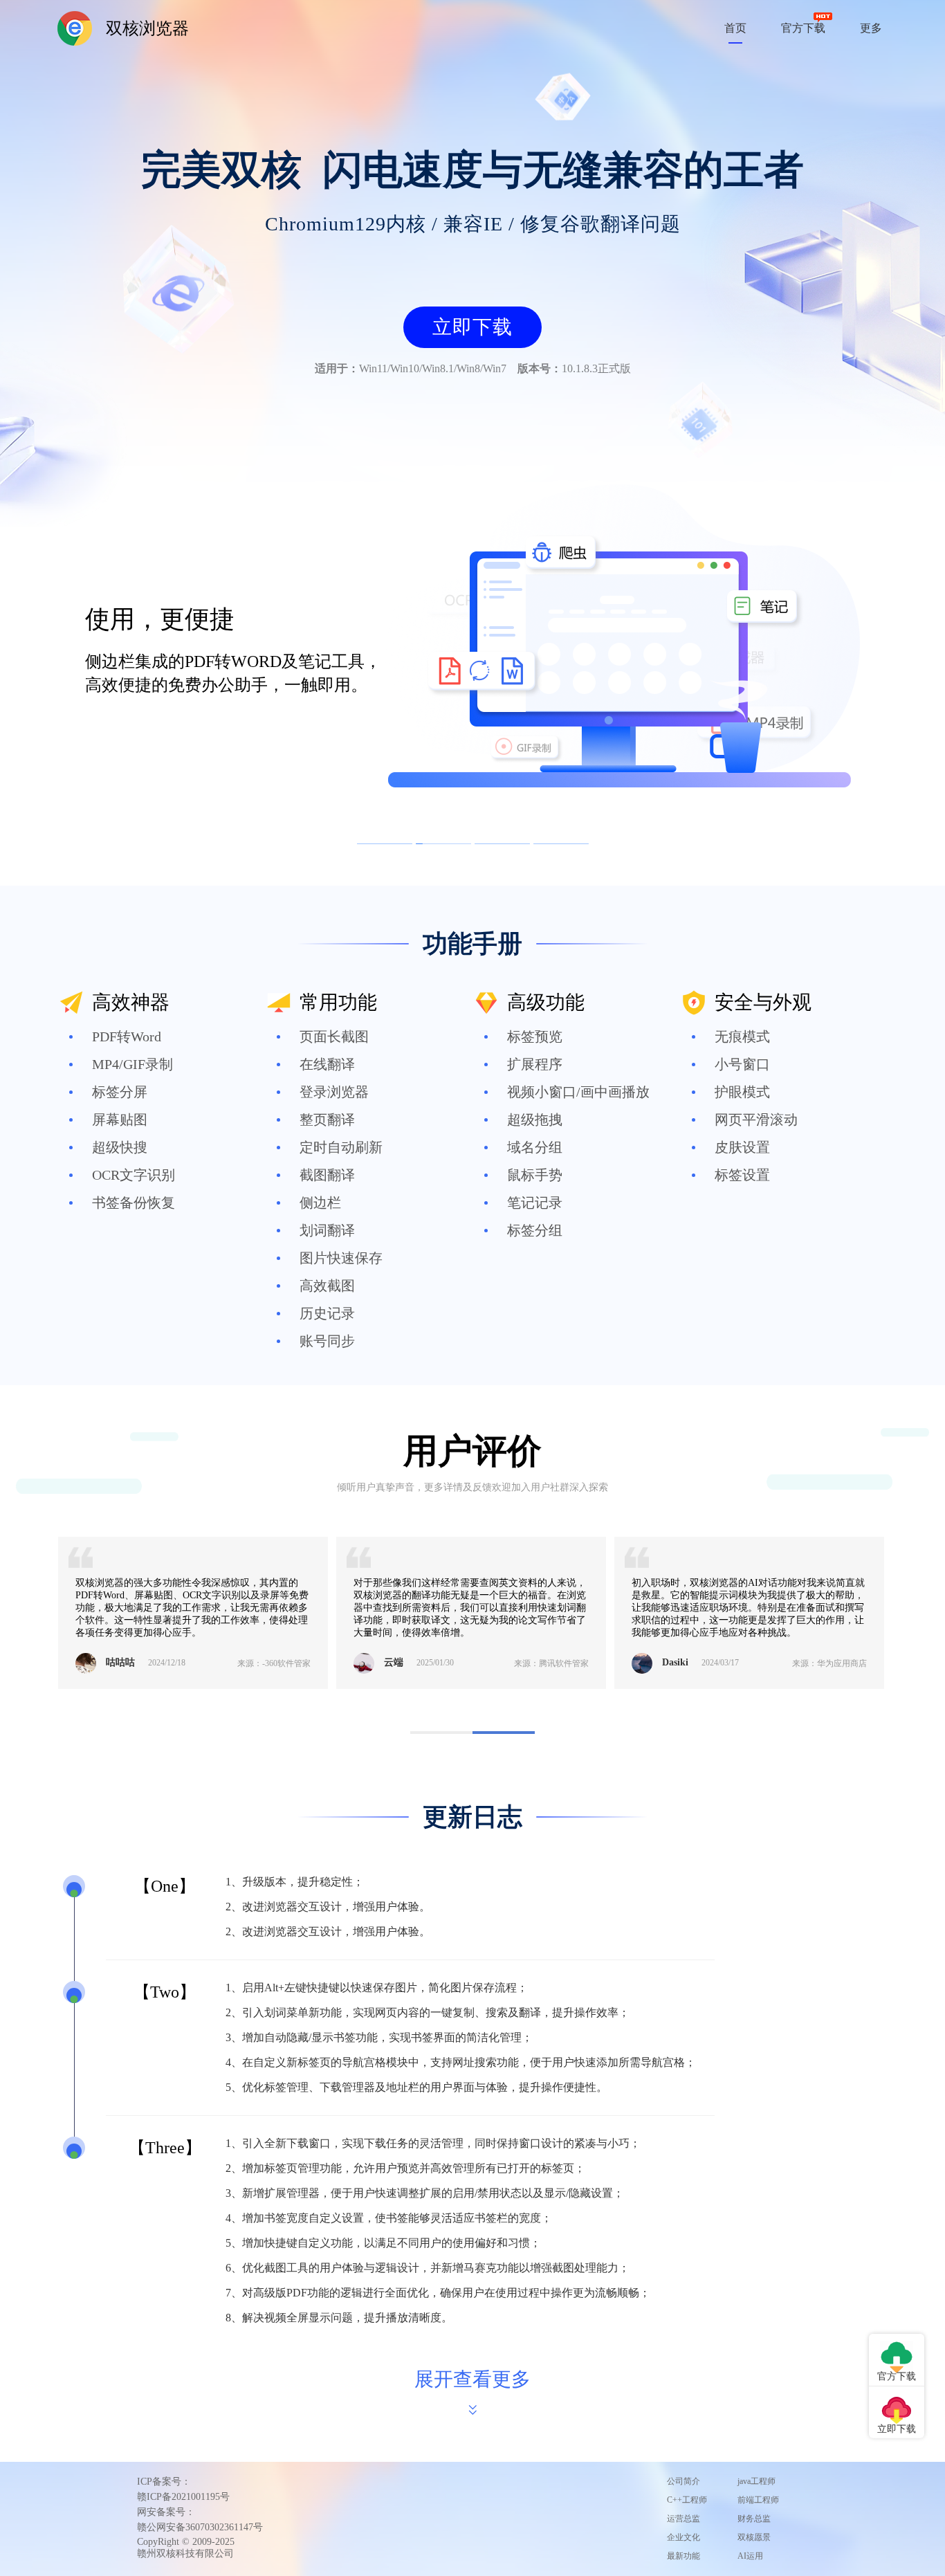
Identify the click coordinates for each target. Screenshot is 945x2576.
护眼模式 (742, 1092)
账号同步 (327, 1341)
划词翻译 (327, 1230)
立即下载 (472, 327)
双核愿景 (754, 2537)
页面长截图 (334, 1036)
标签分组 (535, 1230)
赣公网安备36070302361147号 (200, 2527)
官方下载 (803, 28)
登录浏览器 (334, 1092)
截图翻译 (327, 1175)
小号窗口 (742, 1064)
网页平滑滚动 (756, 1120)
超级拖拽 (535, 1120)
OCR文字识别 (134, 1175)
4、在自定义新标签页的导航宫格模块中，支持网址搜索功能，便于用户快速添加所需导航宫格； (461, 2062)
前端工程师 (758, 2500)
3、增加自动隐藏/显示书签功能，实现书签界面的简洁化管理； (379, 2037)
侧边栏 (320, 1203)
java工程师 (756, 2481)
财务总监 (754, 2519)
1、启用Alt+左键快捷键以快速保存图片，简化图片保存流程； (377, 1988)
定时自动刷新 (341, 1147)
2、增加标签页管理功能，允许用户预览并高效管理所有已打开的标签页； (405, 2168)
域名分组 (535, 1147)
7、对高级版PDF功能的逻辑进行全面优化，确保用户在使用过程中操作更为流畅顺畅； (438, 2293)
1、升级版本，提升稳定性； (295, 1882)
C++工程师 (687, 2500)
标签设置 (742, 1175)
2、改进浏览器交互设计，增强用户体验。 (328, 1907)
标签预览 (535, 1036)
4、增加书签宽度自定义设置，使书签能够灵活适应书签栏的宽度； (389, 2218)
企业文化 (683, 2537)
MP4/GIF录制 (132, 1064)
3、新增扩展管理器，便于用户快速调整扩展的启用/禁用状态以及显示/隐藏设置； (425, 2193)
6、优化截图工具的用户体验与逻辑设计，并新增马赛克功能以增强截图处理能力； (428, 2268)
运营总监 (683, 2519)
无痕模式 (742, 1036)
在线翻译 (327, 1064)
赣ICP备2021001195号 (183, 2497)
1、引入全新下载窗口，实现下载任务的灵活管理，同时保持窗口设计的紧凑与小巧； (433, 2143)
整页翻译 (327, 1120)
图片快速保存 (341, 1258)
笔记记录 (535, 1203)
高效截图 (327, 1286)
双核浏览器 (147, 28)
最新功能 (683, 2556)
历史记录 (327, 1313)
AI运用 (750, 2556)
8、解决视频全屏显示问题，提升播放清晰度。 (339, 2318)
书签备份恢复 (134, 1203)
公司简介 (683, 2481)
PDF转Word (127, 1036)
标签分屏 (120, 1092)
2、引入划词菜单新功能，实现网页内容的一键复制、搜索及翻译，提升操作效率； (428, 2012)
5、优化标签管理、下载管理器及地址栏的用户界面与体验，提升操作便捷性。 (416, 2087)
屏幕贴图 (120, 1120)
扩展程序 (535, 1064)
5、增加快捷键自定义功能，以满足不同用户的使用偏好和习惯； (383, 2243)
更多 (871, 28)
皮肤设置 (742, 1147)
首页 (735, 28)
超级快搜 (120, 1147)
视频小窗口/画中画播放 (578, 1092)
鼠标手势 (535, 1175)
